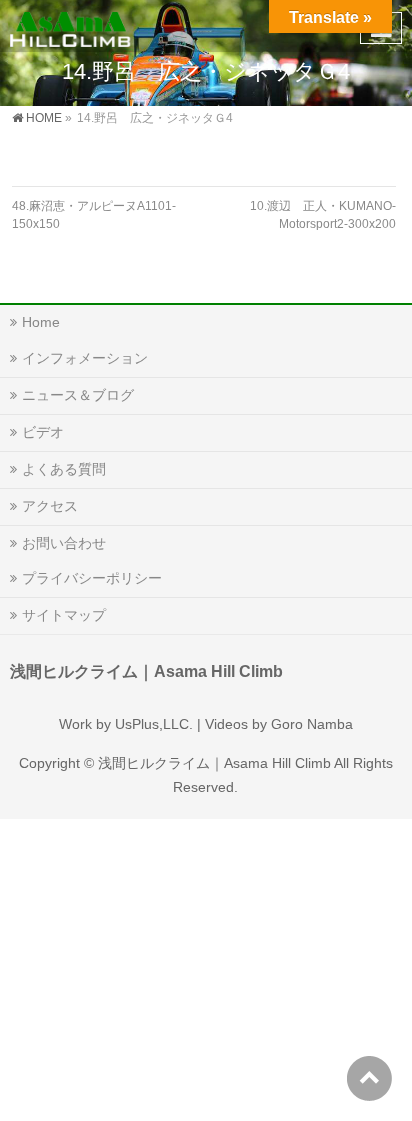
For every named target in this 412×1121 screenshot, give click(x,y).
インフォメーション (85, 358)
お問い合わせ (64, 543)
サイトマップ (64, 615)
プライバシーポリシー (92, 578)
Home (41, 322)
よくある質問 (64, 469)
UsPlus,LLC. (154, 724)
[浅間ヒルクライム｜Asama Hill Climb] (71, 25)
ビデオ (43, 432)
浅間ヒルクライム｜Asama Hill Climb (214, 763)
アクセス (50, 506)
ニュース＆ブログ (78, 395)
